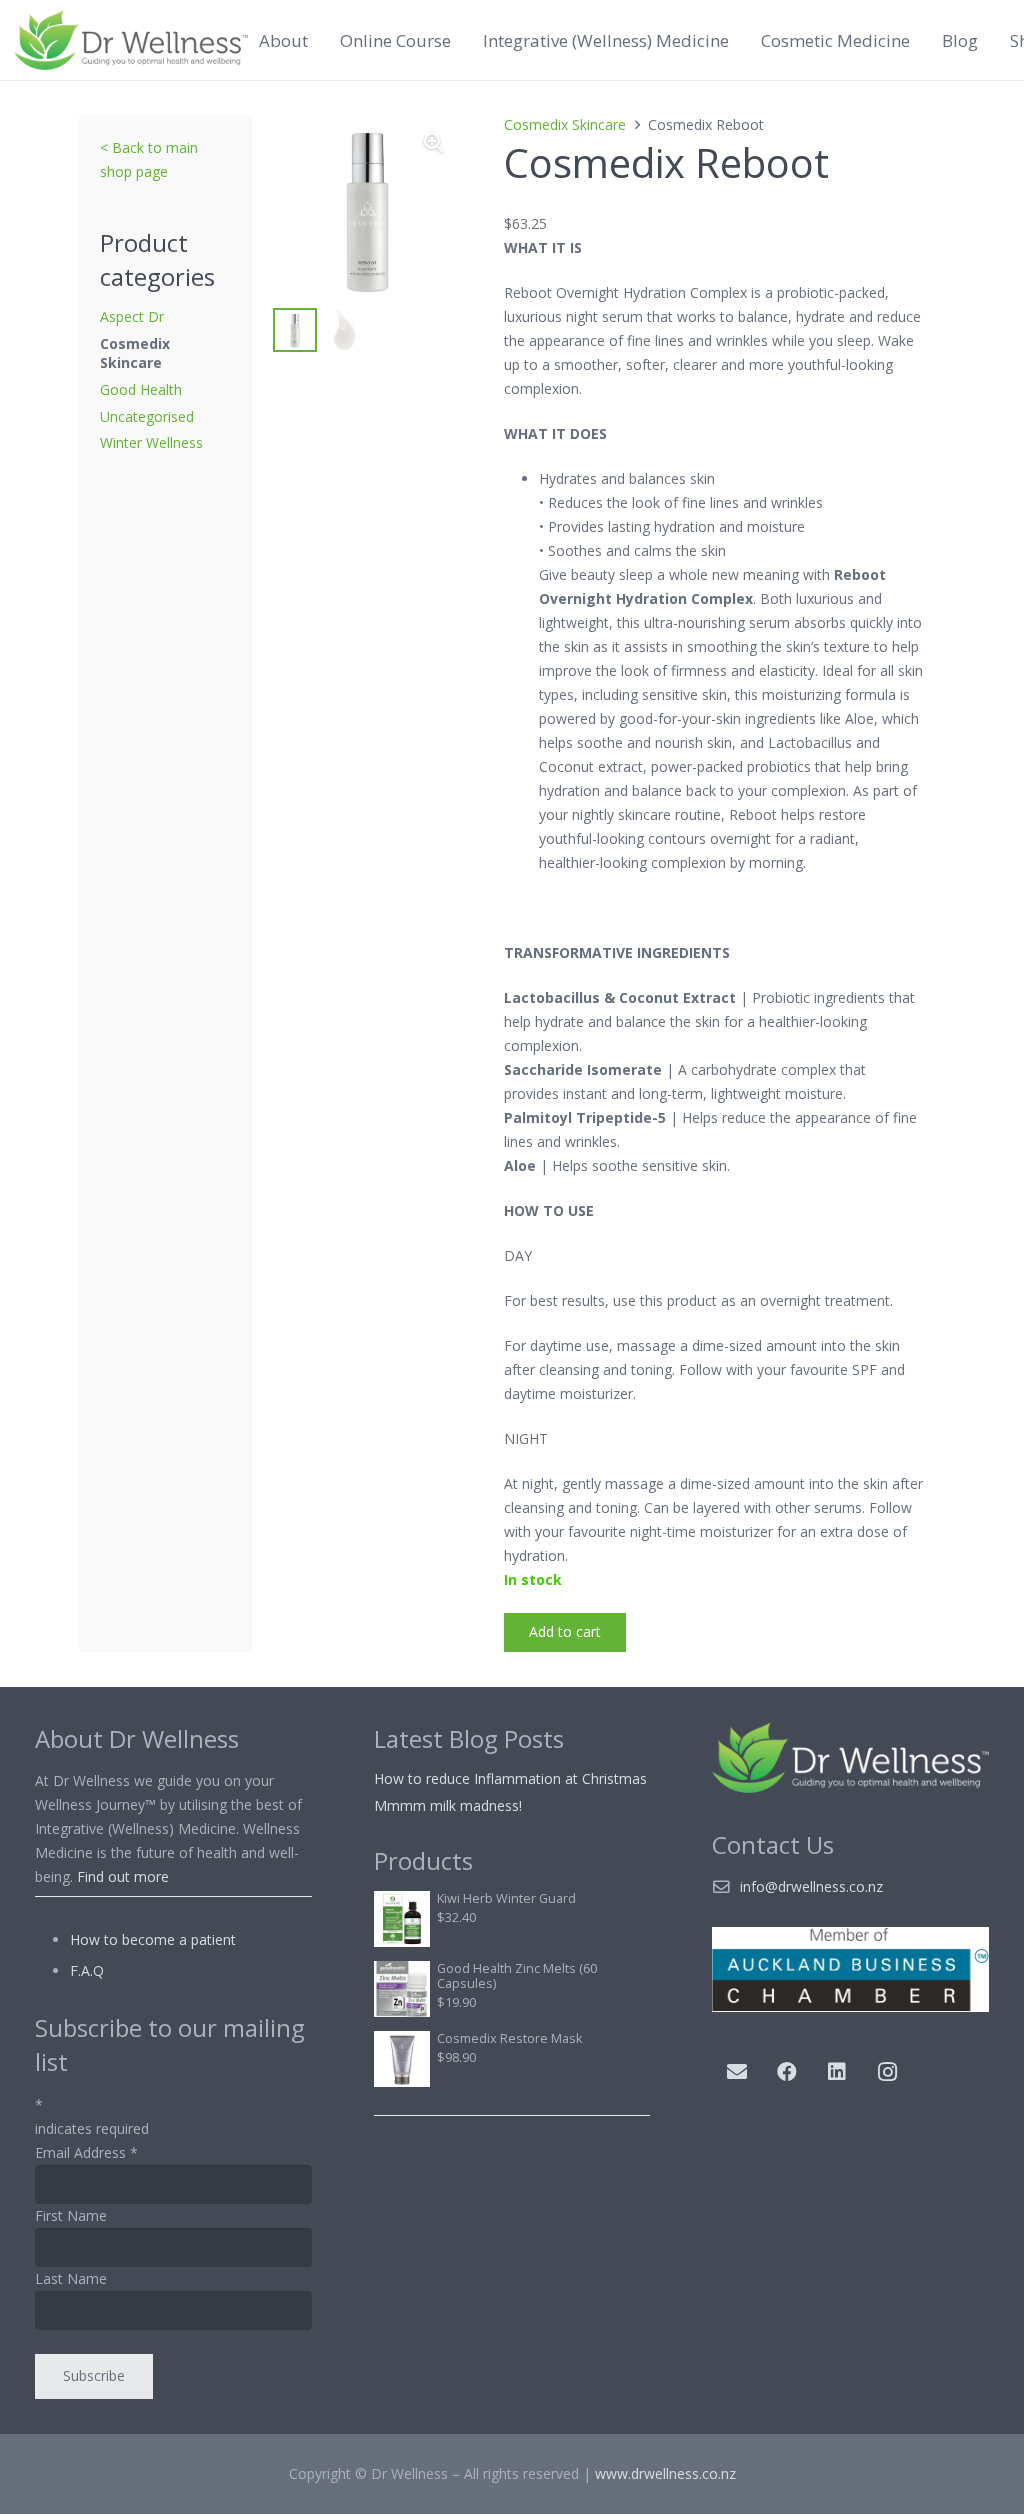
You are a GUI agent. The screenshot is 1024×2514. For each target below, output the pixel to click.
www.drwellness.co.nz (665, 2473)
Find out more (123, 1876)
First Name (71, 2215)
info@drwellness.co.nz (811, 1886)
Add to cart (565, 1631)
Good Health (141, 389)
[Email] (737, 2072)
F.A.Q (87, 1970)
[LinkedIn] (837, 2072)
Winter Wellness (151, 442)
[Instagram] (887, 2072)
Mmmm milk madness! (448, 1805)
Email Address (86, 2152)
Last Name (71, 2278)
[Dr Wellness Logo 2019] (131, 40)
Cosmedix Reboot (666, 162)
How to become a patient (153, 1939)
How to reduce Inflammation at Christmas (510, 1778)
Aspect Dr (132, 316)
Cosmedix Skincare (135, 353)
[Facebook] (787, 2072)
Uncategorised (147, 416)
